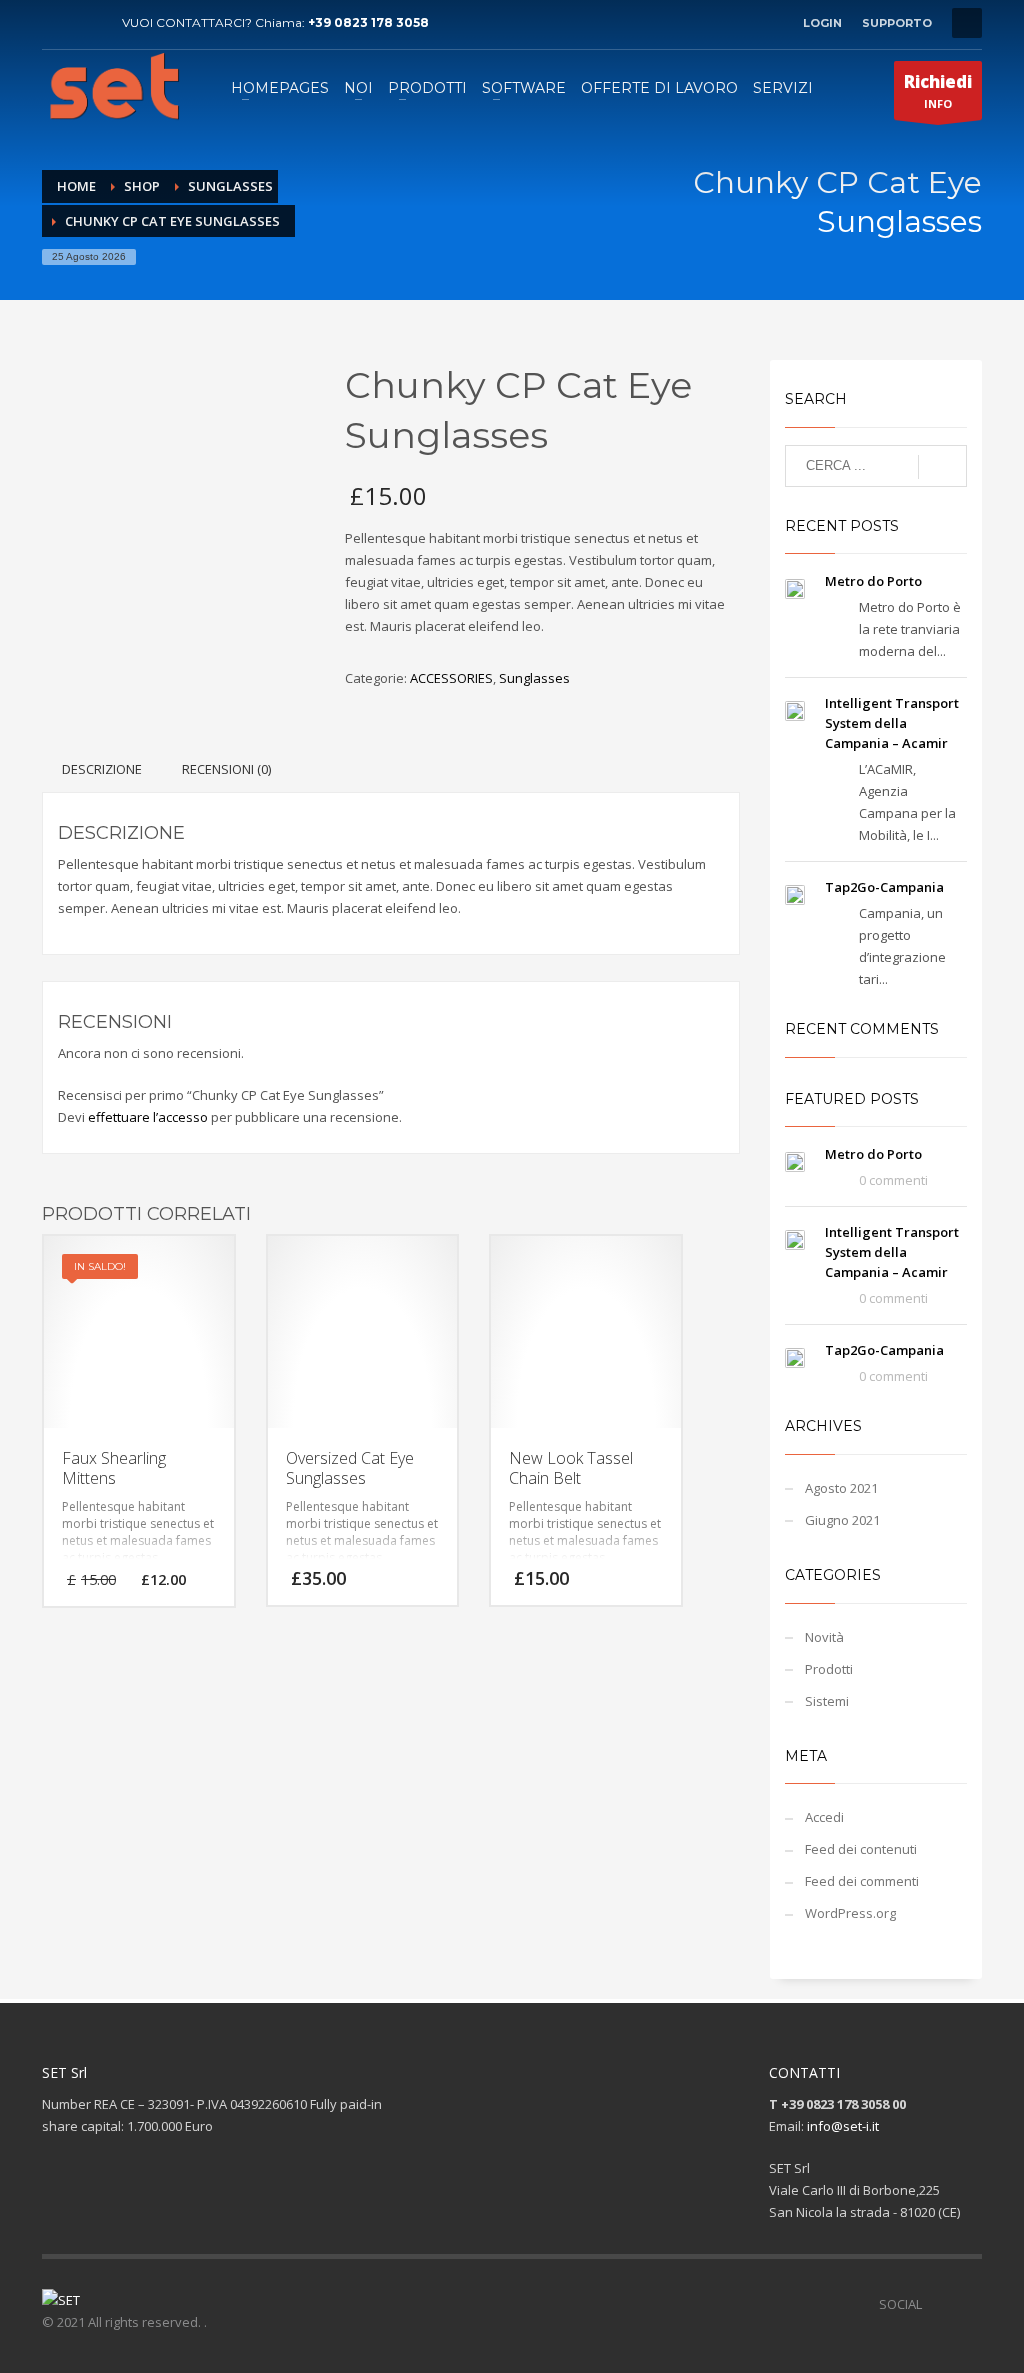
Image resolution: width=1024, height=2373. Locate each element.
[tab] (102, 769)
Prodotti (829, 1669)
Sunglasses (534, 678)
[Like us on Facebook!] (937, 2304)
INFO (938, 90)
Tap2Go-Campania (884, 887)
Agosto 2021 (841, 1488)
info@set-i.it (843, 2126)
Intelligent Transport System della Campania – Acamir (892, 723)
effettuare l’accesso (148, 1117)
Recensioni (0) (226, 769)
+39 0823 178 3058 (368, 22)
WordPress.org (850, 1913)
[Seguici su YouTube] (967, 2304)
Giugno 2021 (842, 1520)
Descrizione (102, 769)
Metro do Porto (873, 581)
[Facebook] (57, 23)
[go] (942, 467)
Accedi (824, 1817)
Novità (824, 1637)
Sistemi (827, 1701)
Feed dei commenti (862, 1881)
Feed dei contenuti (861, 1849)
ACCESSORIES (451, 678)
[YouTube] (87, 23)
